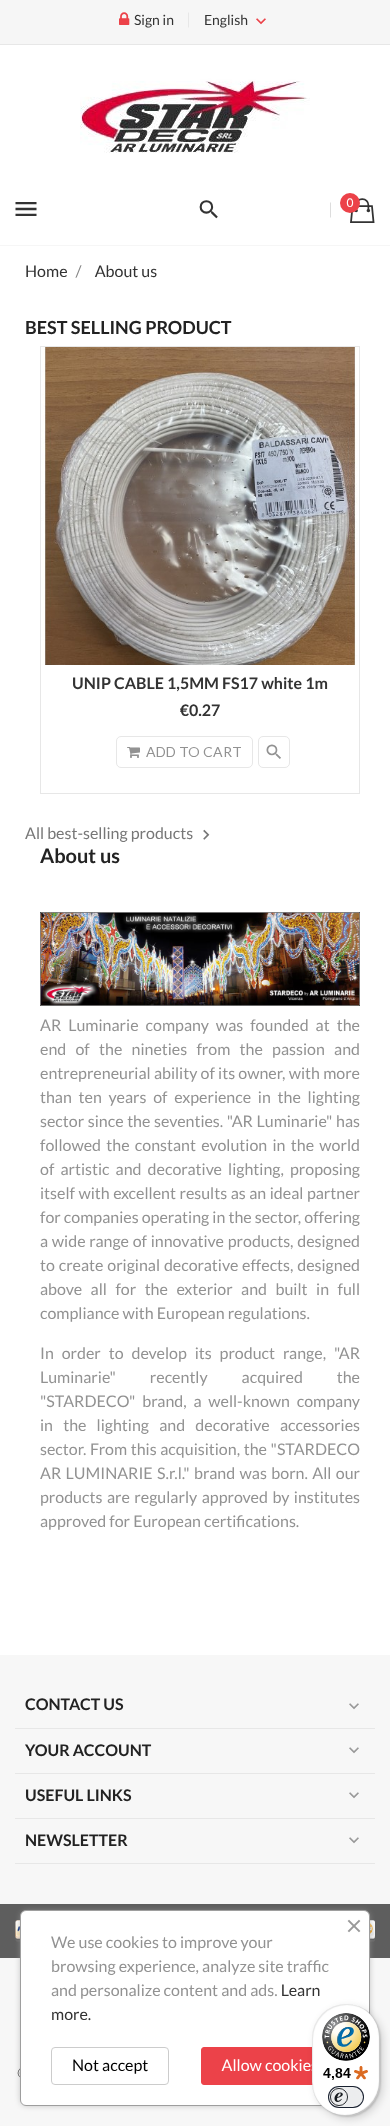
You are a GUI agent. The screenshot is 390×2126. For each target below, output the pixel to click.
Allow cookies (270, 2065)
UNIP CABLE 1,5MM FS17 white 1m (200, 683)
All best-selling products (120, 833)
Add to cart (194, 751)
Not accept (110, 2065)
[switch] (346, 2097)
